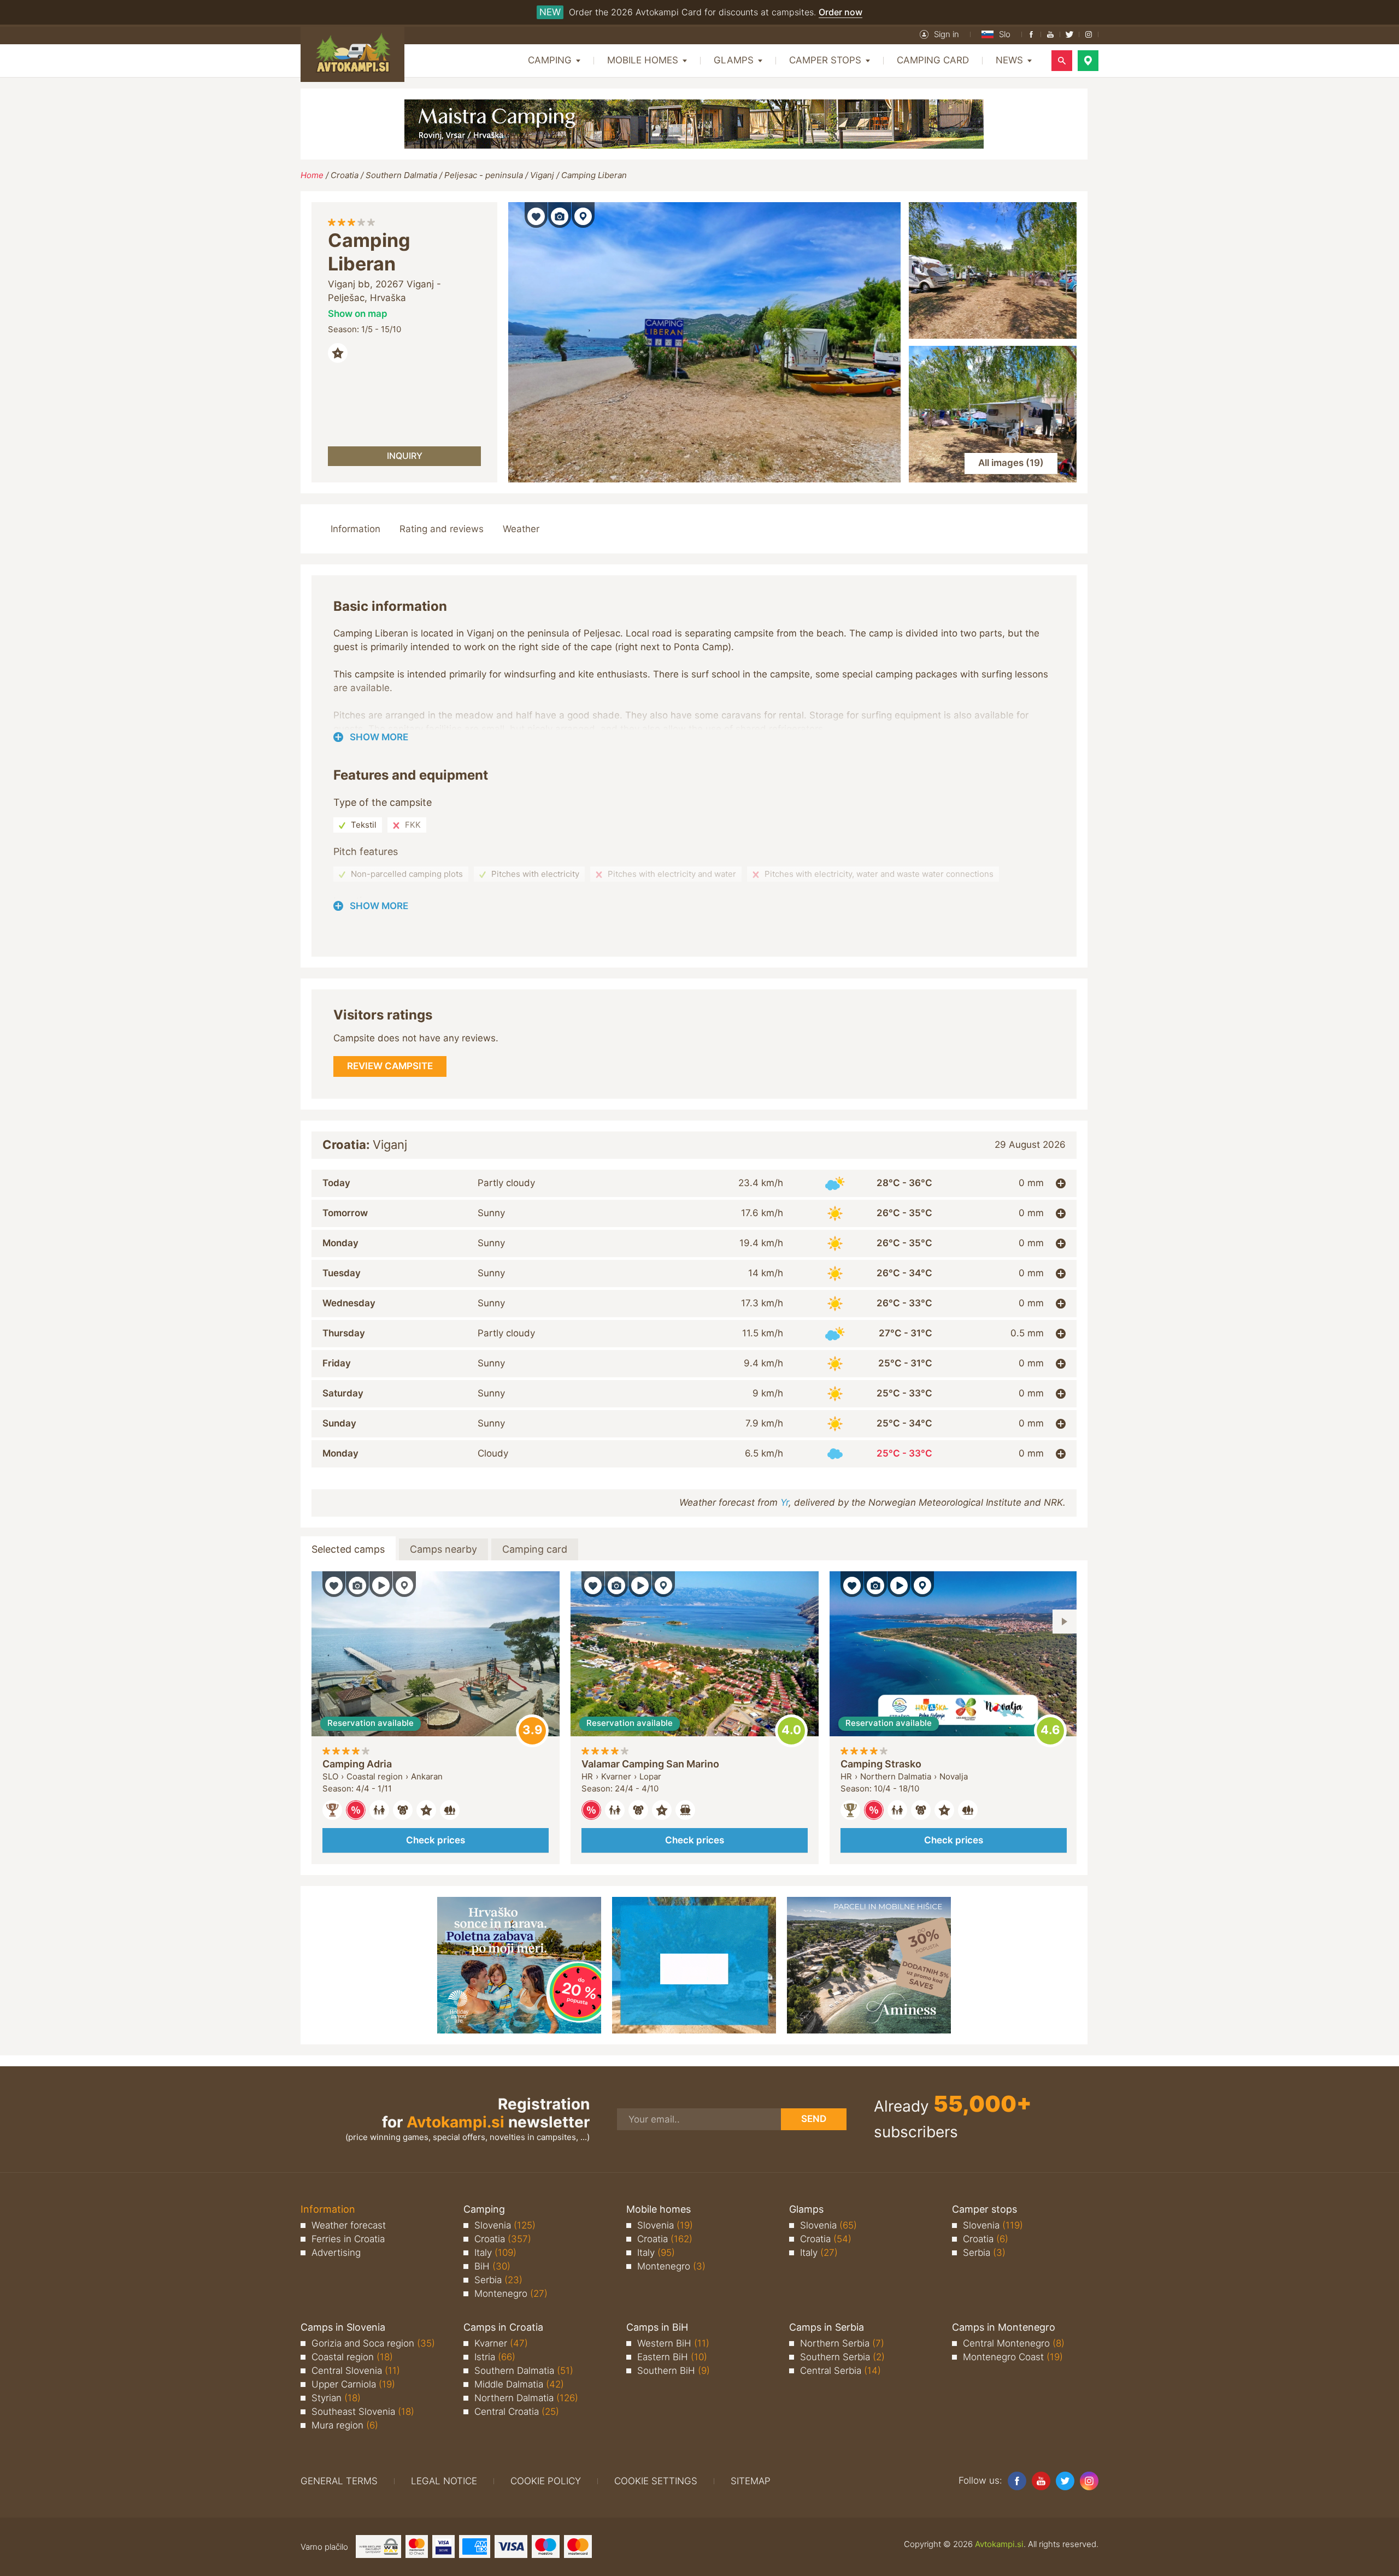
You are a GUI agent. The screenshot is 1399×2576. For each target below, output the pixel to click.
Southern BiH (674, 2371)
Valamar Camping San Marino (650, 1764)
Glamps (806, 2209)
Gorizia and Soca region (373, 2343)
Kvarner (501, 2343)
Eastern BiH (672, 2357)
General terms (339, 2481)
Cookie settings (656, 2481)
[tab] (694, 1183)
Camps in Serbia (827, 2327)
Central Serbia (840, 2371)
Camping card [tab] (535, 1549)
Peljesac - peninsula (484, 175)
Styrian (336, 2398)
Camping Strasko (881, 1764)
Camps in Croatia (503, 2327)
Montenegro (511, 2294)
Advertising (336, 2253)
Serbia (498, 2280)
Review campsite (532, 1731)
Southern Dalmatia (401, 175)
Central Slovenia (356, 2371)
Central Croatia (517, 2412)
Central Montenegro (1014, 2343)
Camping (484, 2209)
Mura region (345, 2425)
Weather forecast (349, 2225)
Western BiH (673, 2343)
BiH (492, 2266)
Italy (495, 2253)
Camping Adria (357, 1764)
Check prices (436, 1840)
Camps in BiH (657, 2327)
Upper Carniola (353, 2384)
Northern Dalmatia (526, 2398)
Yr (784, 1502)
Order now (840, 12)
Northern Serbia (842, 2343)
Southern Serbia (842, 2357)
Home (312, 175)
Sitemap (751, 2481)
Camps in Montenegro (1004, 2327)
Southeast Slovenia (363, 2412)
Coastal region (352, 2357)
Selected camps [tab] (348, 1549)
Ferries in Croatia (348, 2239)
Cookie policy (546, 2481)
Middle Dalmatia (519, 2384)
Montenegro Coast (1013, 2357)
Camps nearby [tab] (443, 1549)
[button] (939, 34)
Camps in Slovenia (343, 2327)
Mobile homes (659, 2209)
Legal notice (444, 2481)
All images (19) (1011, 463)
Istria (495, 2357)
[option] (436, 1718)
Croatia (345, 175)
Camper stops (984, 2209)
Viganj (542, 175)
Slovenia (505, 2225)
